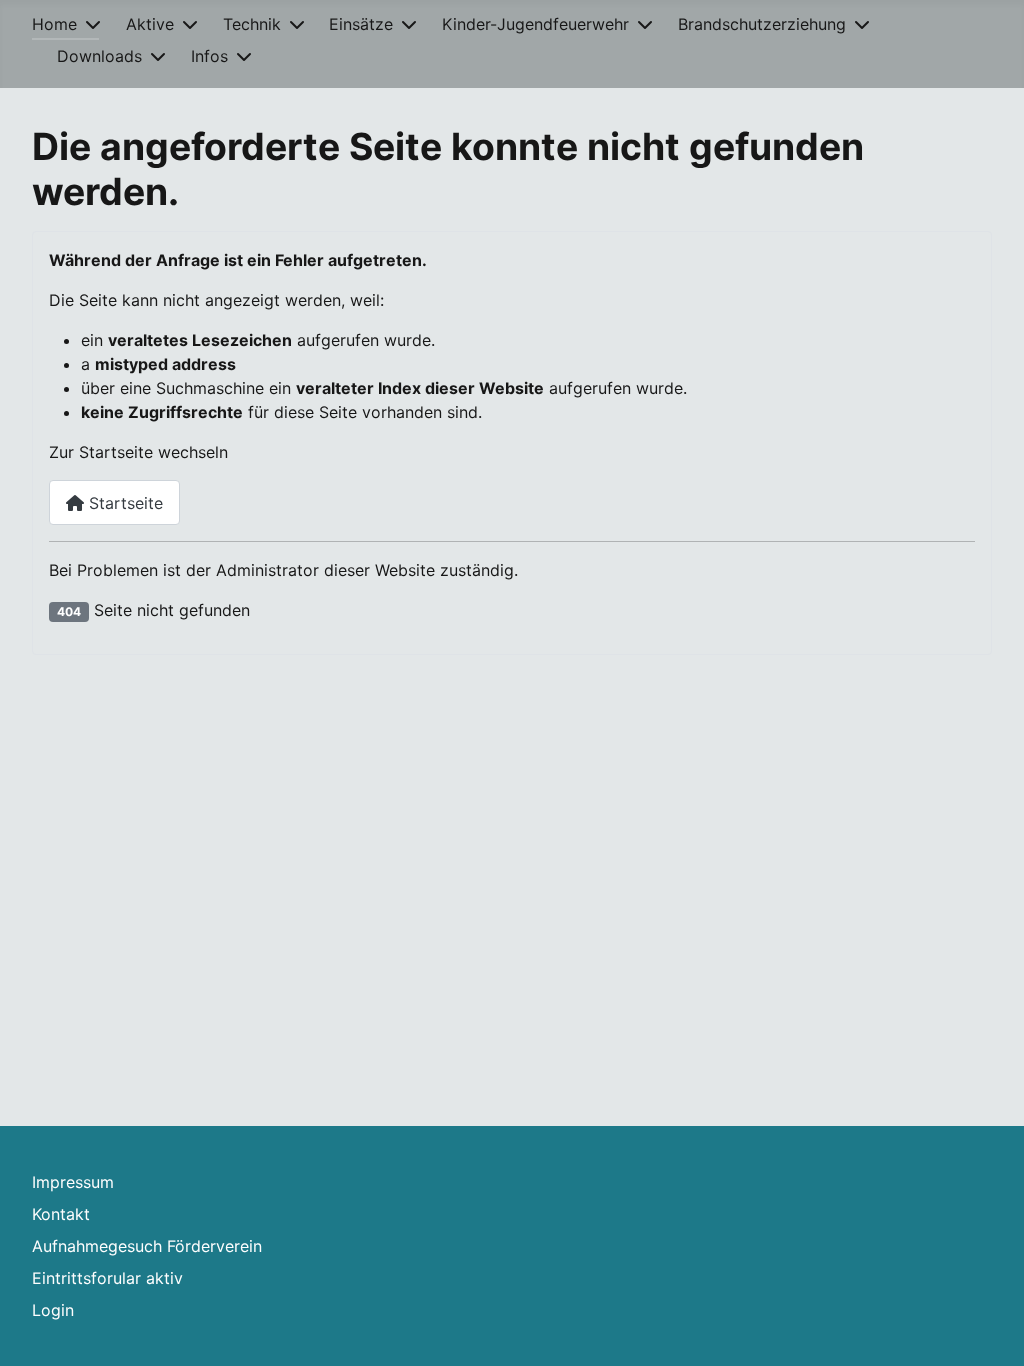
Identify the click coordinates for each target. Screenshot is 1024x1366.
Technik (252, 24)
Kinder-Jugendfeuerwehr (535, 24)
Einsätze (361, 24)
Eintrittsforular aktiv (107, 1278)
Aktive (150, 24)
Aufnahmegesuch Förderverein (147, 1246)
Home (54, 24)
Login (53, 1310)
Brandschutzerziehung (762, 24)
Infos (209, 56)
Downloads (99, 56)
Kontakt (61, 1214)
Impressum (73, 1182)
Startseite (123, 503)
